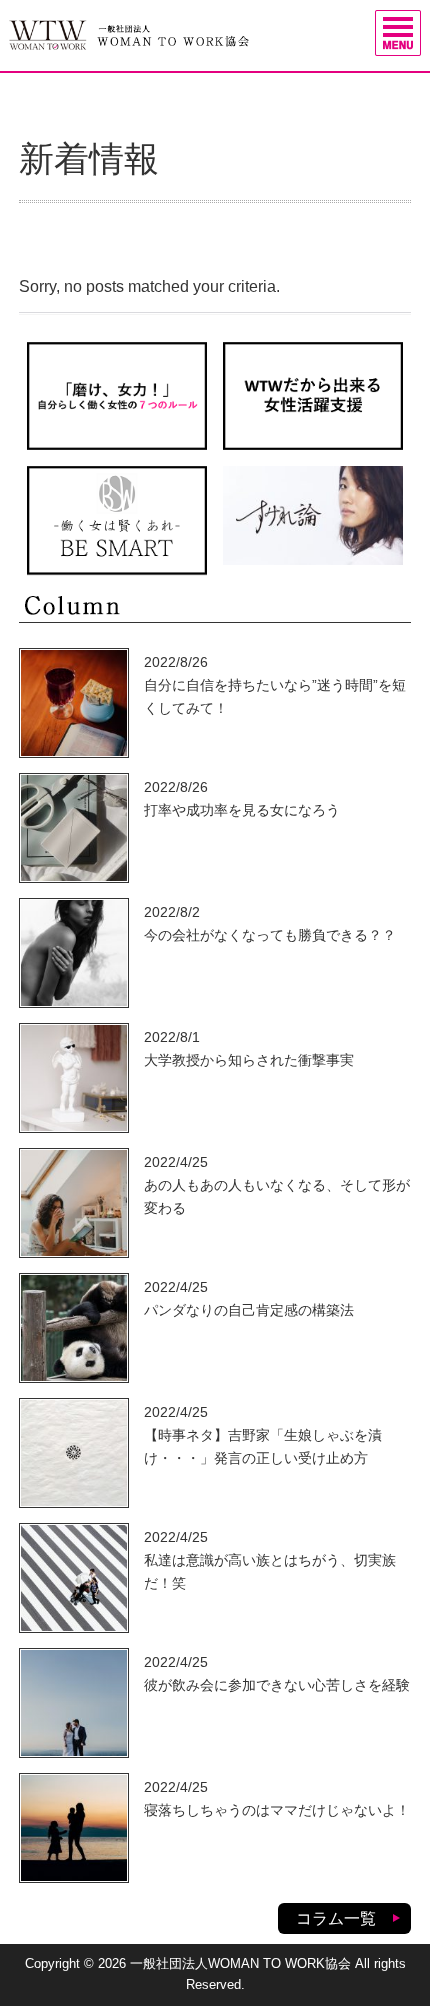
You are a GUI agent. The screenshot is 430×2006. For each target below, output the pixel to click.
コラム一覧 (336, 1918)
